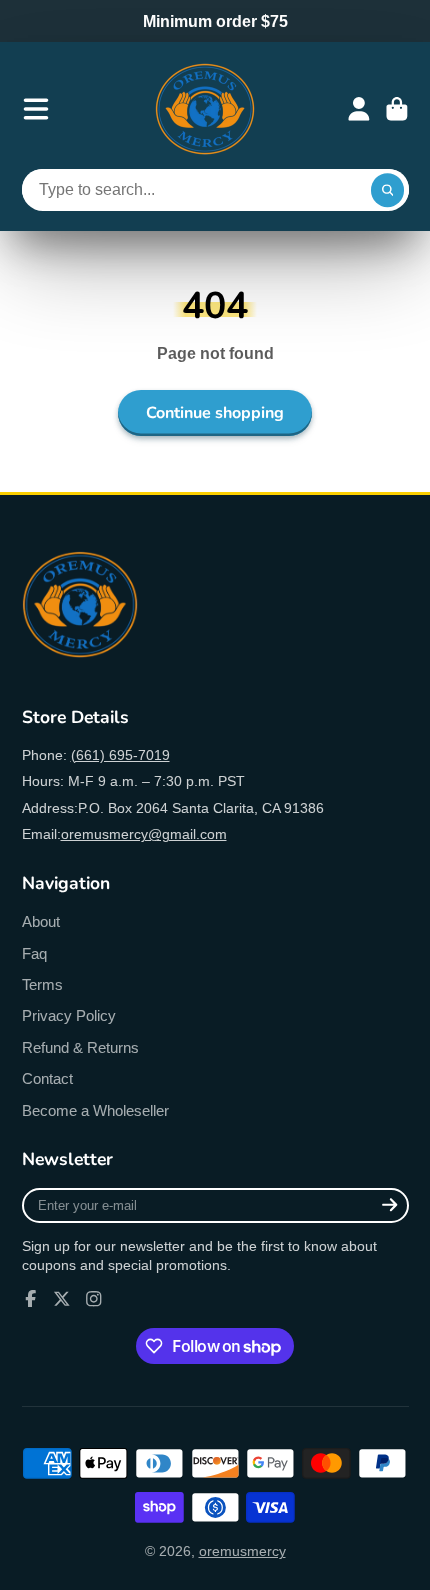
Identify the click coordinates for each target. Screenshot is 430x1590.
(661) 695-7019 (120, 755)
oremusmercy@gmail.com (144, 834)
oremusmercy (242, 1551)
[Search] (388, 190)
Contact (47, 1078)
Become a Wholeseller (95, 1110)
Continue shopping (215, 413)
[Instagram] (94, 1299)
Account (359, 109)
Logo (205, 109)
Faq (34, 953)
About (41, 921)
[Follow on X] (62, 1299)
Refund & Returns (80, 1047)
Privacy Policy (69, 1015)
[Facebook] (31, 1299)
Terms (42, 984)
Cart (397, 109)
